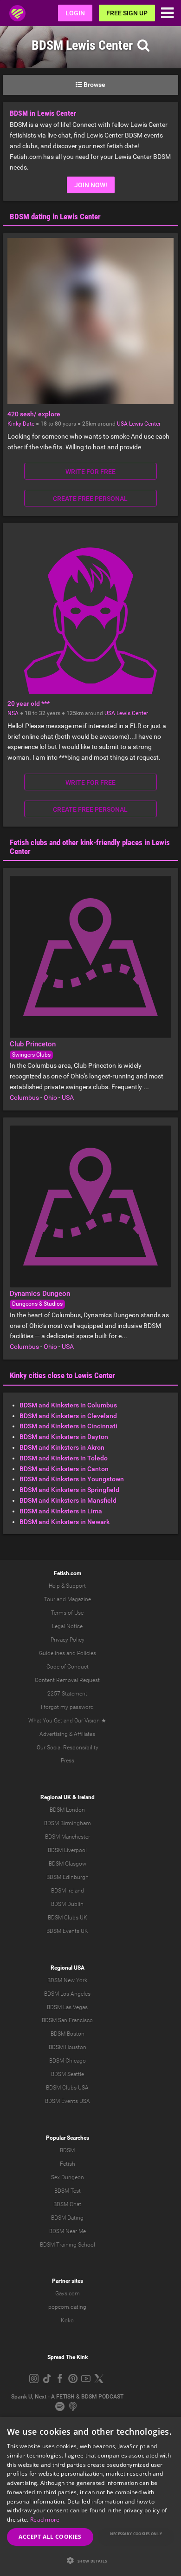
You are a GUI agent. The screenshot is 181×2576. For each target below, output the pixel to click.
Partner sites (68, 2281)
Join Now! (91, 185)
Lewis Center (145, 424)
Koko (67, 2320)
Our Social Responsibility (68, 1748)
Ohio (50, 1097)
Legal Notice (67, 1626)
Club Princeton (33, 1044)
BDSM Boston (68, 2034)
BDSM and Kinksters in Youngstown (72, 1479)
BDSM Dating (67, 2218)
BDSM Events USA (68, 2101)
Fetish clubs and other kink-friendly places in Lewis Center (90, 847)
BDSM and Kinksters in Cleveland (68, 1416)
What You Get (45, 1721)
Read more (45, 2520)
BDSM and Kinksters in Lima (61, 1511)
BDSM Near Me (68, 2231)
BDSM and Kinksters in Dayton (64, 1437)
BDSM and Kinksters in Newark (65, 1522)
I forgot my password (67, 1707)
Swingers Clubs (31, 1055)
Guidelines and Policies (68, 1653)
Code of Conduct (68, 1667)
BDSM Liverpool (67, 1850)
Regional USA (68, 1968)
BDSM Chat (67, 2204)
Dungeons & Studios (37, 1304)
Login (75, 13)
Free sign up (127, 13)
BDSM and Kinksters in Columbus (68, 1405)
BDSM (67, 2150)
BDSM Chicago (68, 2061)
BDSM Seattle (68, 2074)
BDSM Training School (68, 2245)
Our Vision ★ (90, 1721)
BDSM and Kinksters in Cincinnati (68, 1426)
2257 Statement (67, 1694)
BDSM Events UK (67, 1931)
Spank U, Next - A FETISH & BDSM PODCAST (67, 2397)
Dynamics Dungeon (40, 1294)
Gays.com (68, 2293)
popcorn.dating (67, 2307)
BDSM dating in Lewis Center (55, 217)
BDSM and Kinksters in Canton (64, 1469)
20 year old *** (29, 703)
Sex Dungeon (68, 2177)
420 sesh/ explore (34, 414)
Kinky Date (21, 424)
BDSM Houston (68, 2047)
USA (122, 424)
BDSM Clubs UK (68, 1918)
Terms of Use (67, 1613)
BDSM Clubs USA (67, 2088)
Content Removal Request (67, 1680)
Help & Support (67, 1586)
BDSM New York (67, 1980)
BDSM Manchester (68, 1837)
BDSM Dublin (67, 1904)
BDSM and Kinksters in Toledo (64, 1458)
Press (68, 1761)
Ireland (86, 1797)
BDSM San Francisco (67, 2020)
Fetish (68, 2164)
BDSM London (67, 1810)
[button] (90, 2560)
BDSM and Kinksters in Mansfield (68, 1500)
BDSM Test (68, 2191)
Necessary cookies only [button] (136, 2533)
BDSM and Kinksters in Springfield (69, 1490)
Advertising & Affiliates (67, 1734)
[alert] (90, 2497)
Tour (50, 1599)
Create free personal (90, 499)
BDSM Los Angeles (67, 1994)
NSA (13, 713)
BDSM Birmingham (68, 1823)
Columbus (24, 1097)
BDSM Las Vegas (67, 2007)
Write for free (90, 472)
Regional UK (56, 1797)
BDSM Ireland (68, 1891)
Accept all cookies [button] (50, 2537)
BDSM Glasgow (68, 1864)
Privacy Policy (68, 1640)
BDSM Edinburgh (68, 1877)
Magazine (79, 1599)
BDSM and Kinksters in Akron (62, 1447)
